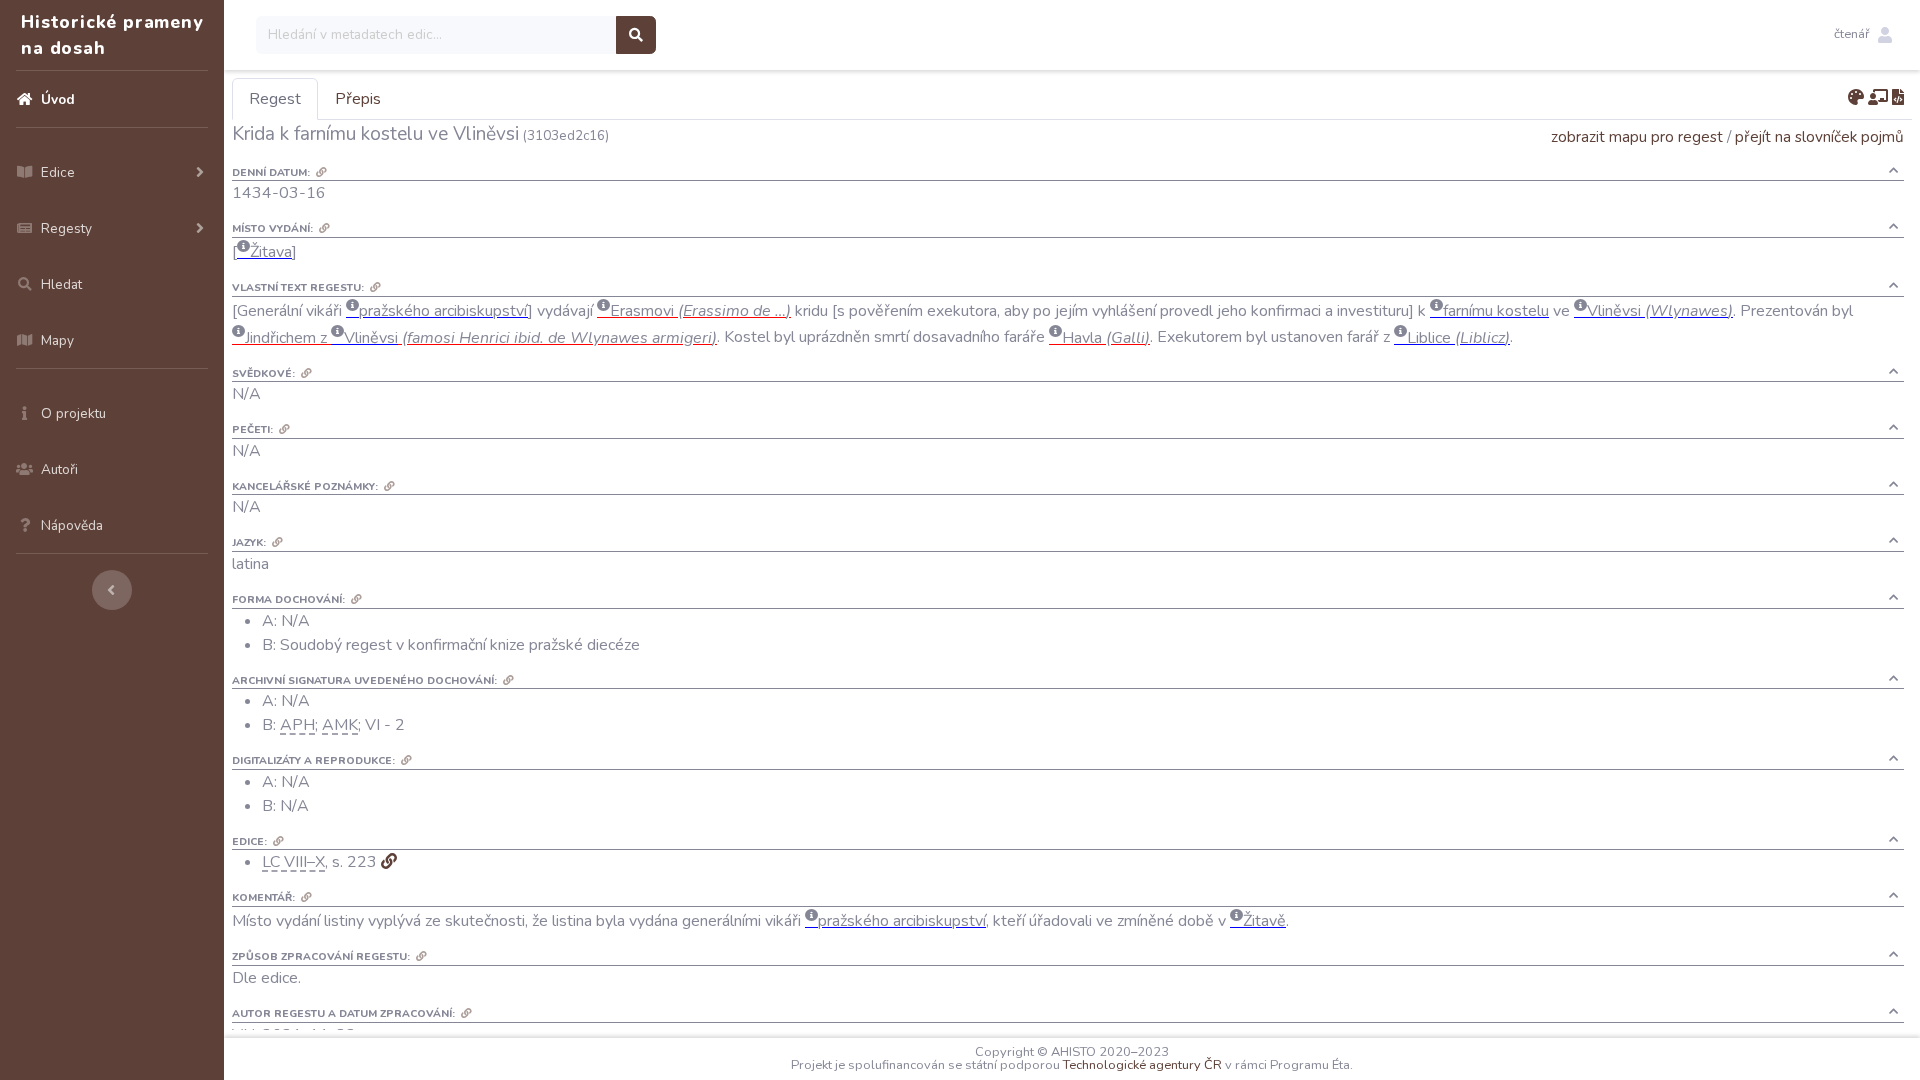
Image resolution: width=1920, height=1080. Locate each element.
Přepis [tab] (358, 99)
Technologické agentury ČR (1142, 1065)
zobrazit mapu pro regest (1637, 136)
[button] (1863, 35)
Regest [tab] (275, 99)
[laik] (1878, 98)
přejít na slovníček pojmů (1819, 136)
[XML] (1898, 98)
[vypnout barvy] (1856, 98)
